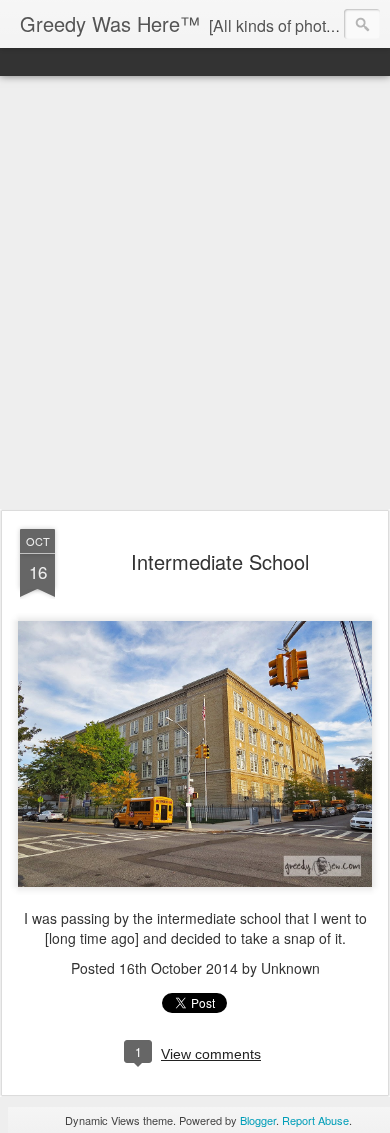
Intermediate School (220, 561)
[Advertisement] (195, 294)
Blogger (258, 1120)
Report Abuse (315, 1120)
